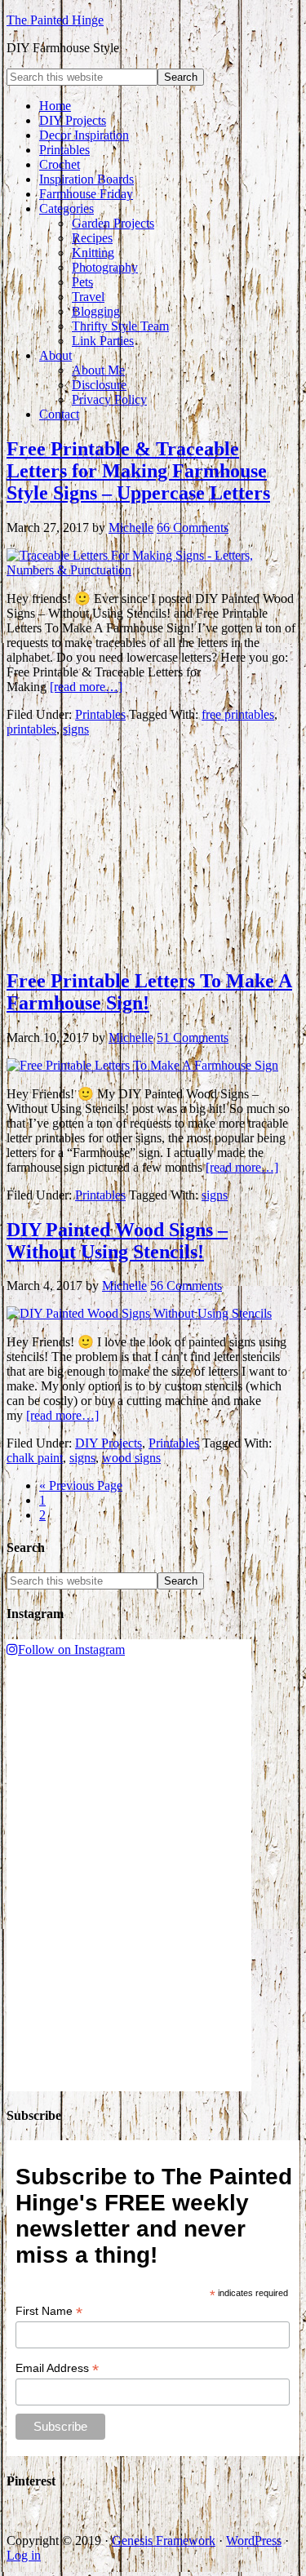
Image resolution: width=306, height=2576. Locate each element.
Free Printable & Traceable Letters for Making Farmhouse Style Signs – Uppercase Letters (138, 471)
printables (31, 729)
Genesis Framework (164, 2541)
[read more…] (86, 687)
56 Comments (186, 1286)
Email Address (57, 2368)
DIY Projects (109, 1443)
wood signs (131, 1458)
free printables (238, 714)
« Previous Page (81, 1485)
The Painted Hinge (55, 20)
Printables (100, 714)
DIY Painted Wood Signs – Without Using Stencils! (117, 1241)
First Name (49, 2311)
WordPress (254, 2541)
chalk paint (35, 1458)
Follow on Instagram (71, 1649)
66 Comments (193, 528)
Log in (24, 2555)
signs (76, 729)
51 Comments (193, 1037)
